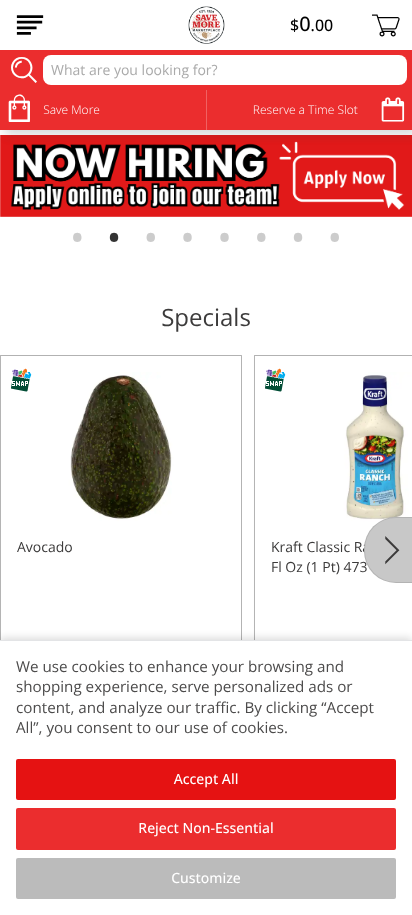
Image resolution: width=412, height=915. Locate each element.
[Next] (388, 550)
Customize (206, 878)
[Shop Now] (30, 25)
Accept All (206, 779)
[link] (206, 176)
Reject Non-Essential (205, 828)
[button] (121, 533)
